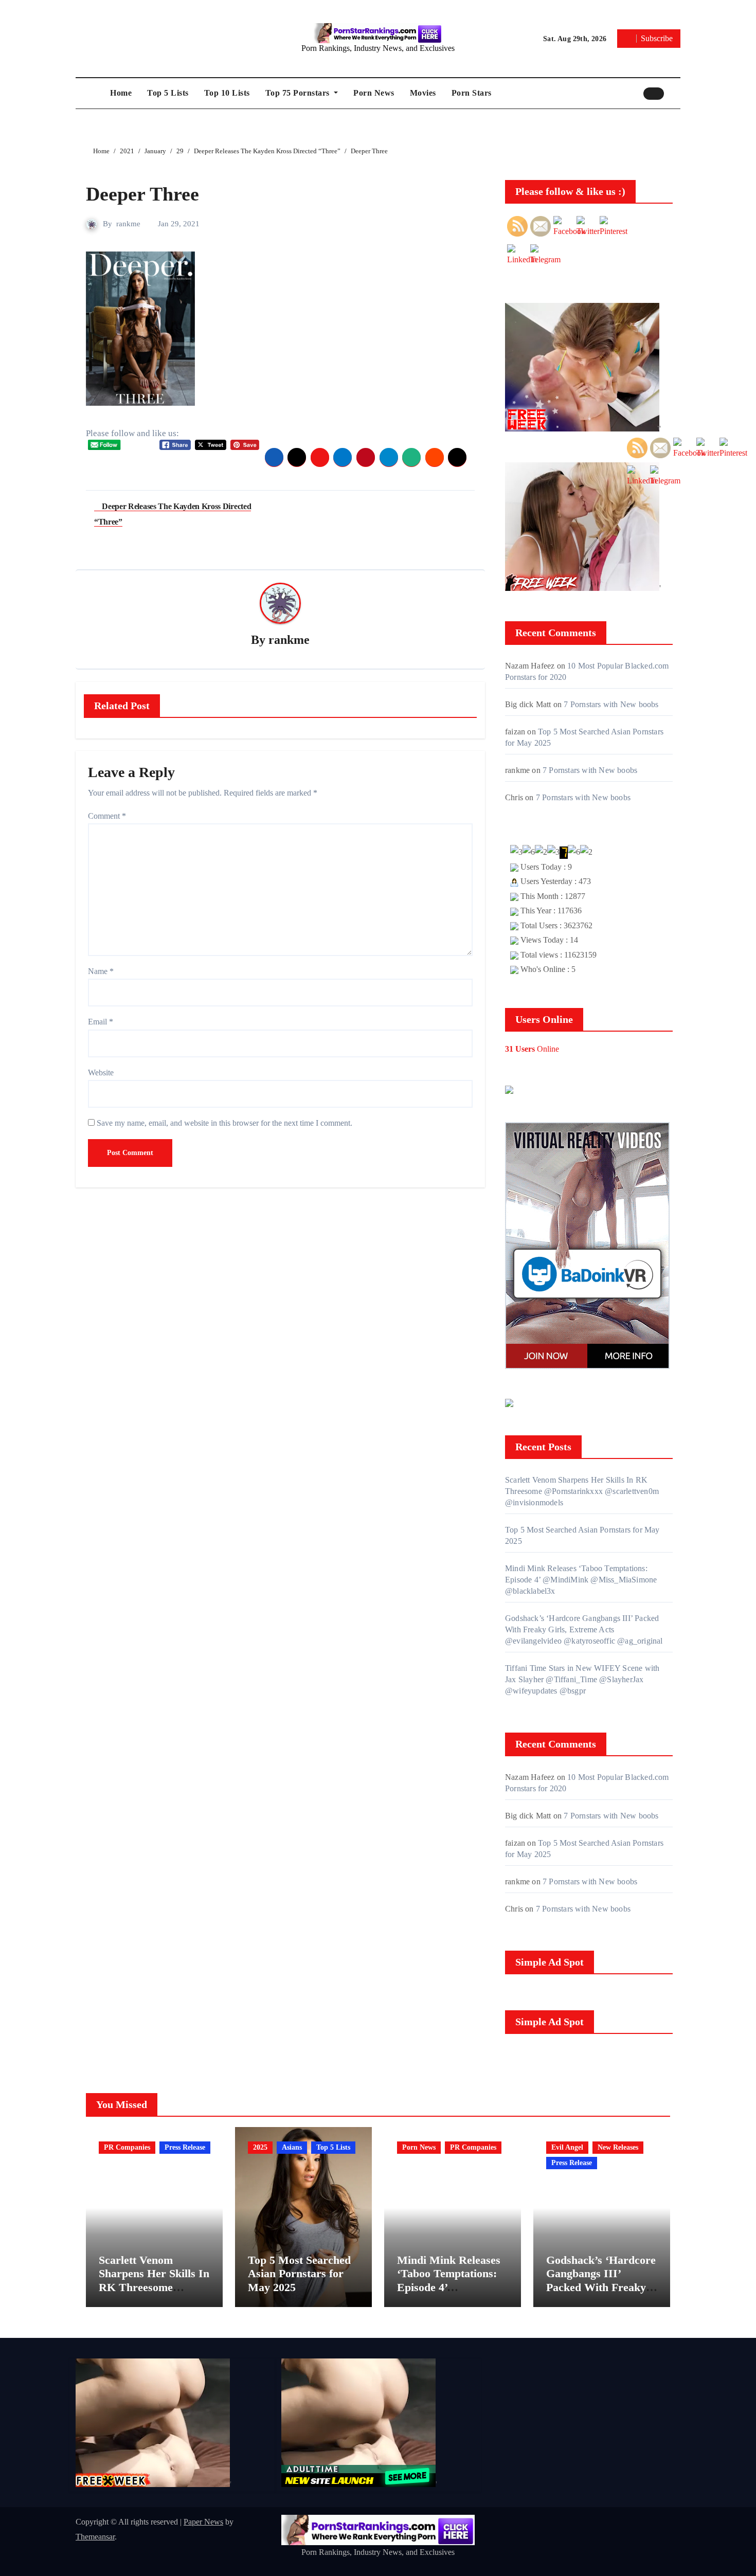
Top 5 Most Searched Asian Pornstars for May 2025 (299, 2274)
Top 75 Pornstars (299, 93)
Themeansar (95, 2537)
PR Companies (127, 2147)
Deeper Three (142, 194)
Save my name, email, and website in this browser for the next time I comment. (224, 1123)
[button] (675, 93)
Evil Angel (567, 2147)
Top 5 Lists (168, 93)
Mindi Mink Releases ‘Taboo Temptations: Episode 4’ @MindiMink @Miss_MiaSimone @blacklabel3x (581, 1580)
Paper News (203, 2522)
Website (101, 1073)
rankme (128, 224)
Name (101, 971)
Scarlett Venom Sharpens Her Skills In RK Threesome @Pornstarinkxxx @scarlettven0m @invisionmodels (582, 1491)
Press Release (185, 2147)
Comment (107, 816)
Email (101, 1022)
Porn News (374, 93)
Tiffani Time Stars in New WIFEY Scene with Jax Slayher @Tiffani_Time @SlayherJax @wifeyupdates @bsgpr (582, 1679)
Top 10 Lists (227, 93)
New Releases (618, 2147)
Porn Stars (472, 93)
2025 (260, 2147)
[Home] (90, 93)
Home (121, 93)
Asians (292, 2147)
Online (532, 1049)
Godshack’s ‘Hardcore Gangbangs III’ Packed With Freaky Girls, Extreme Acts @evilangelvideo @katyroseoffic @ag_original (584, 1629)
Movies (423, 93)
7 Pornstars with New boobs (611, 704)
